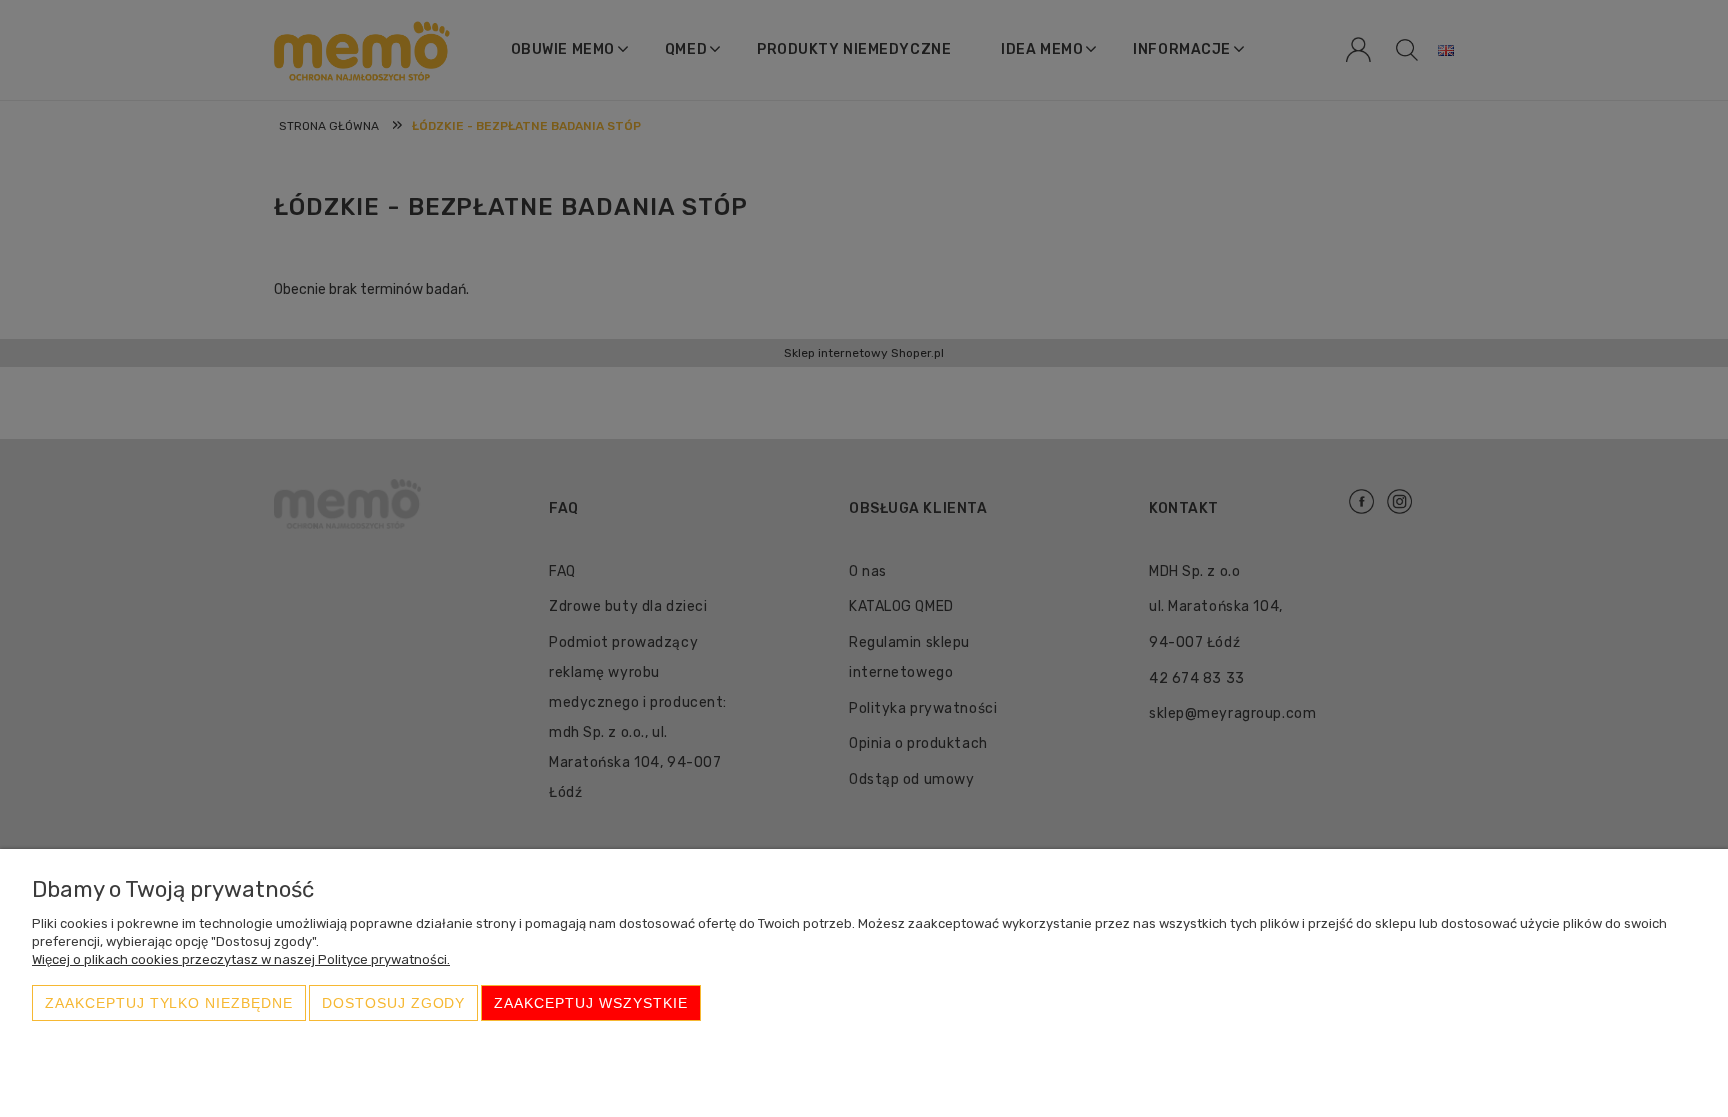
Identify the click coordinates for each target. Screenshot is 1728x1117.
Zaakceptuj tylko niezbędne (169, 1003)
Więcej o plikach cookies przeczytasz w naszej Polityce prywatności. (241, 959)
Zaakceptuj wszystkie (590, 1003)
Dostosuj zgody (393, 1003)
